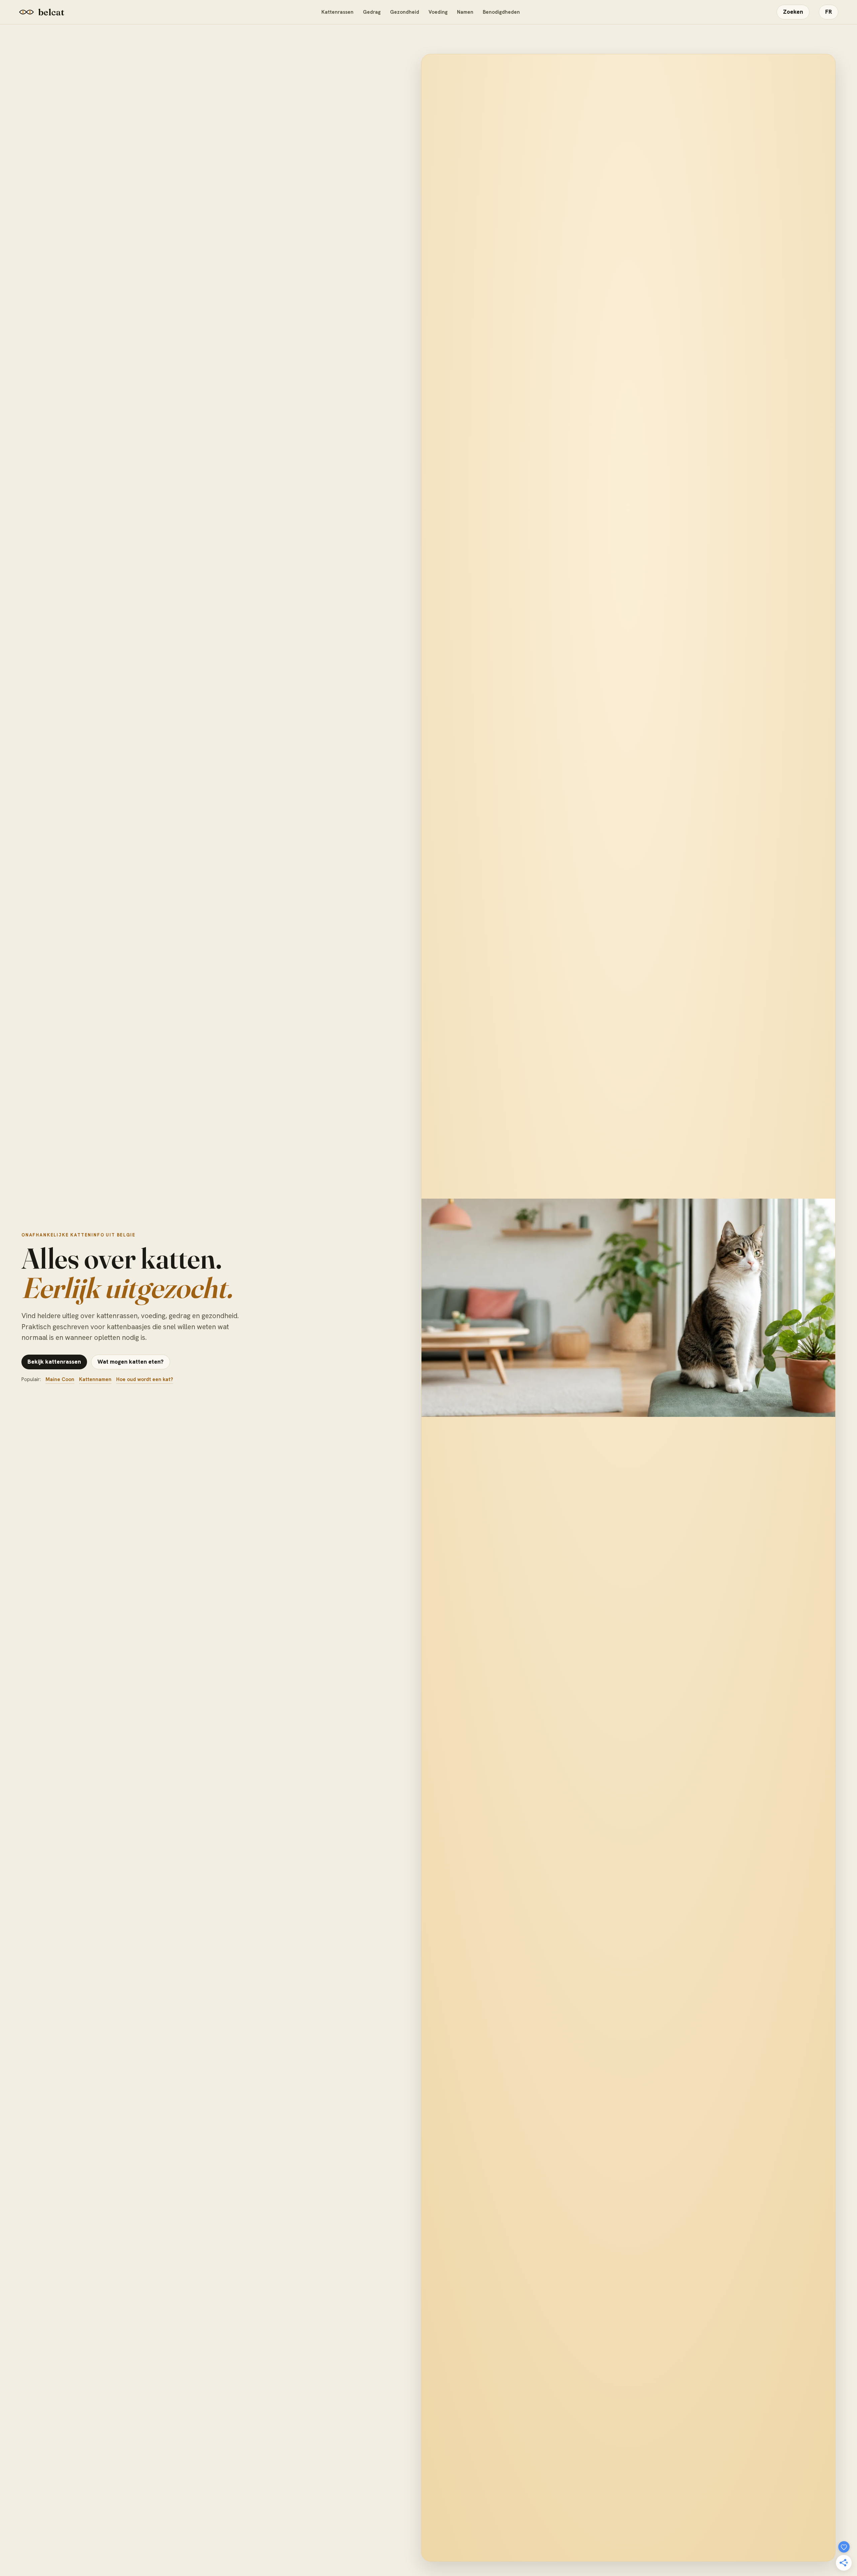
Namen (465, 12)
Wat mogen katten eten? (131, 1362)
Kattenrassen (337, 12)
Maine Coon (60, 1379)
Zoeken (793, 12)
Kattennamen (95, 1379)
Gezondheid (405, 12)
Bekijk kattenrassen (54, 1362)
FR (829, 12)
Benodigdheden (501, 12)
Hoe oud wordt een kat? (145, 1379)
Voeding (438, 12)
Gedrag (372, 12)
